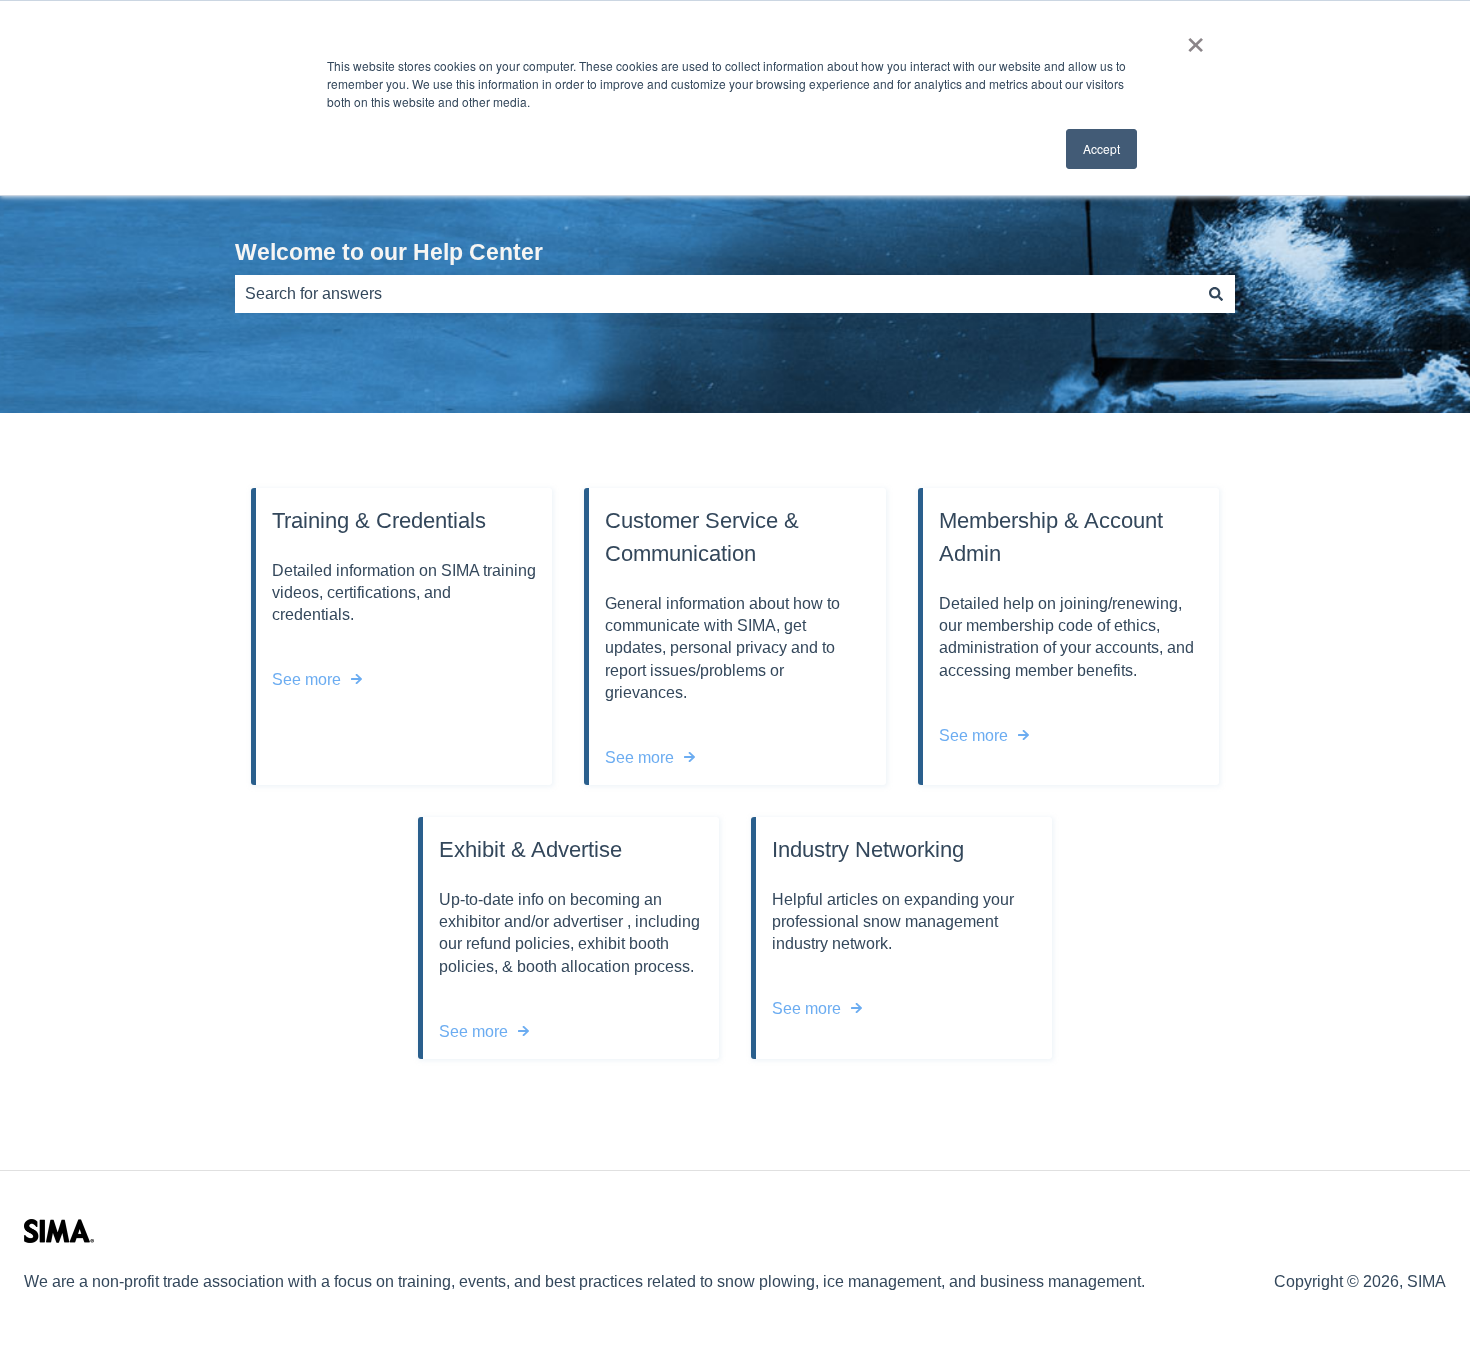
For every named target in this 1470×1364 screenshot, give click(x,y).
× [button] (1195, 38)
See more (306, 679)
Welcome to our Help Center (389, 252)
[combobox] (716, 294)
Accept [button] (1101, 148)
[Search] (1216, 294)
